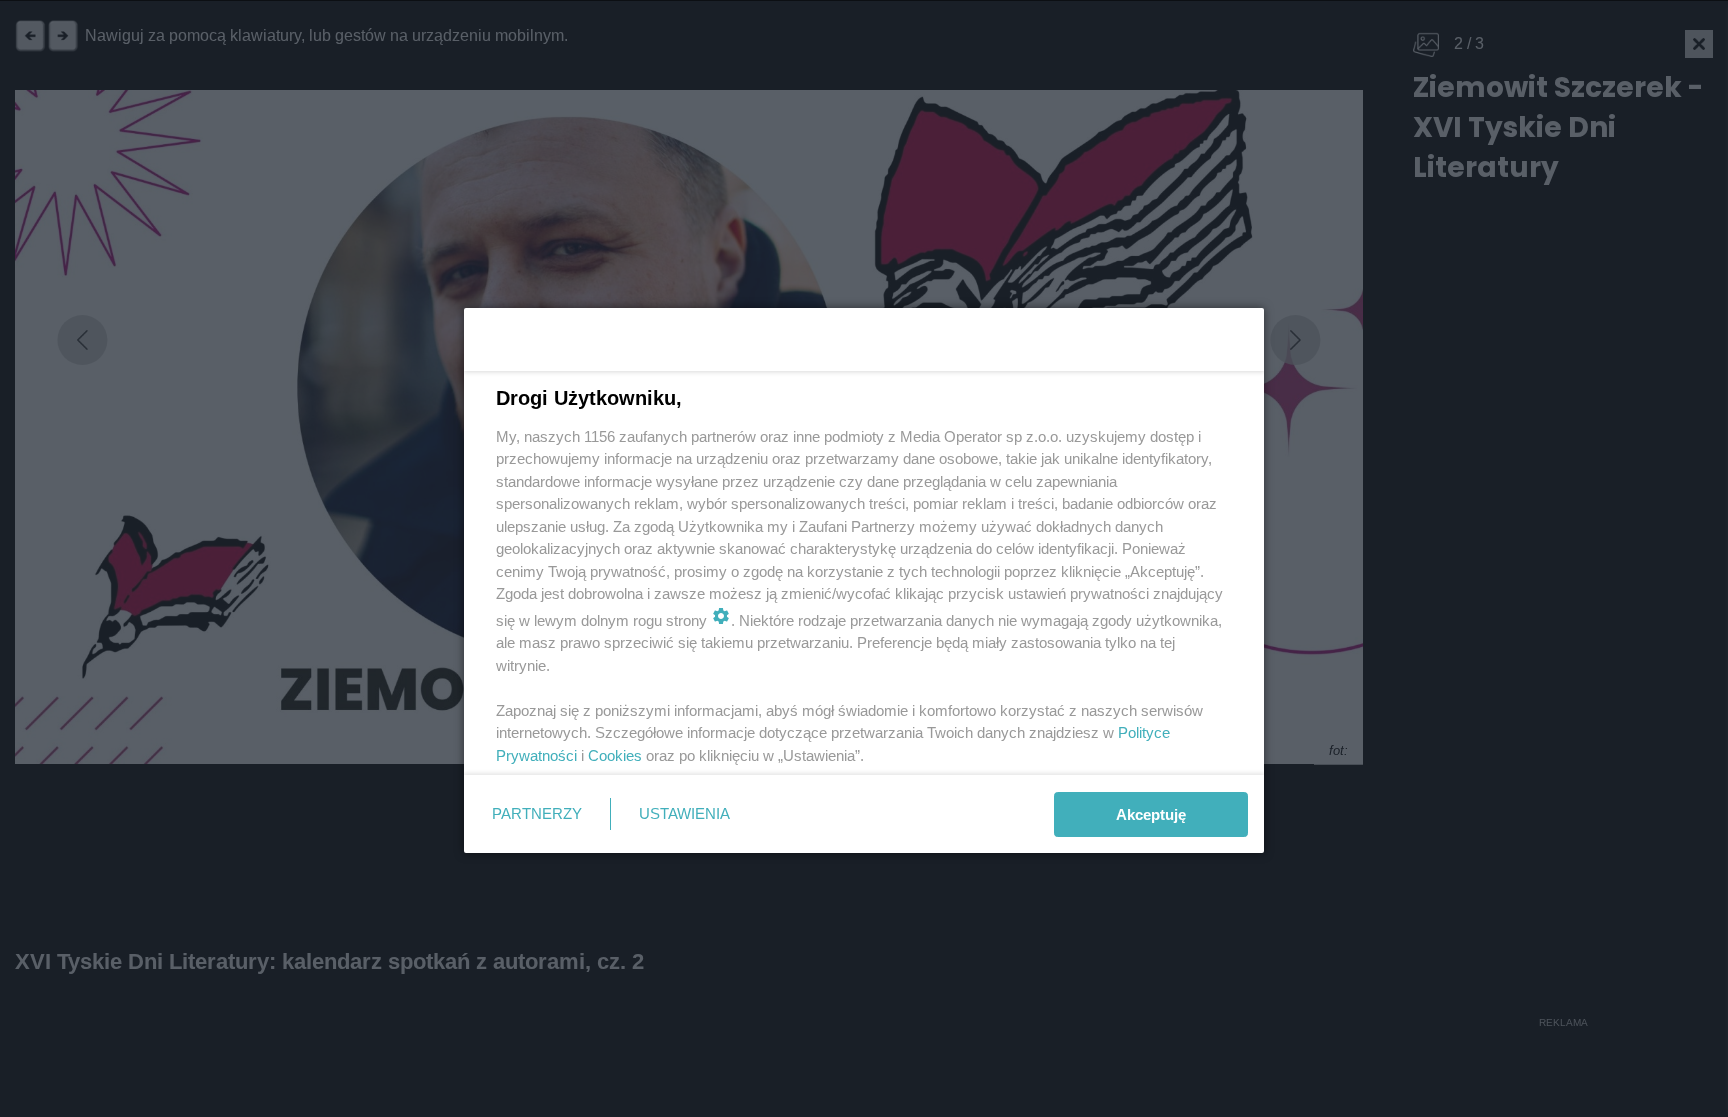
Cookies (615, 755)
